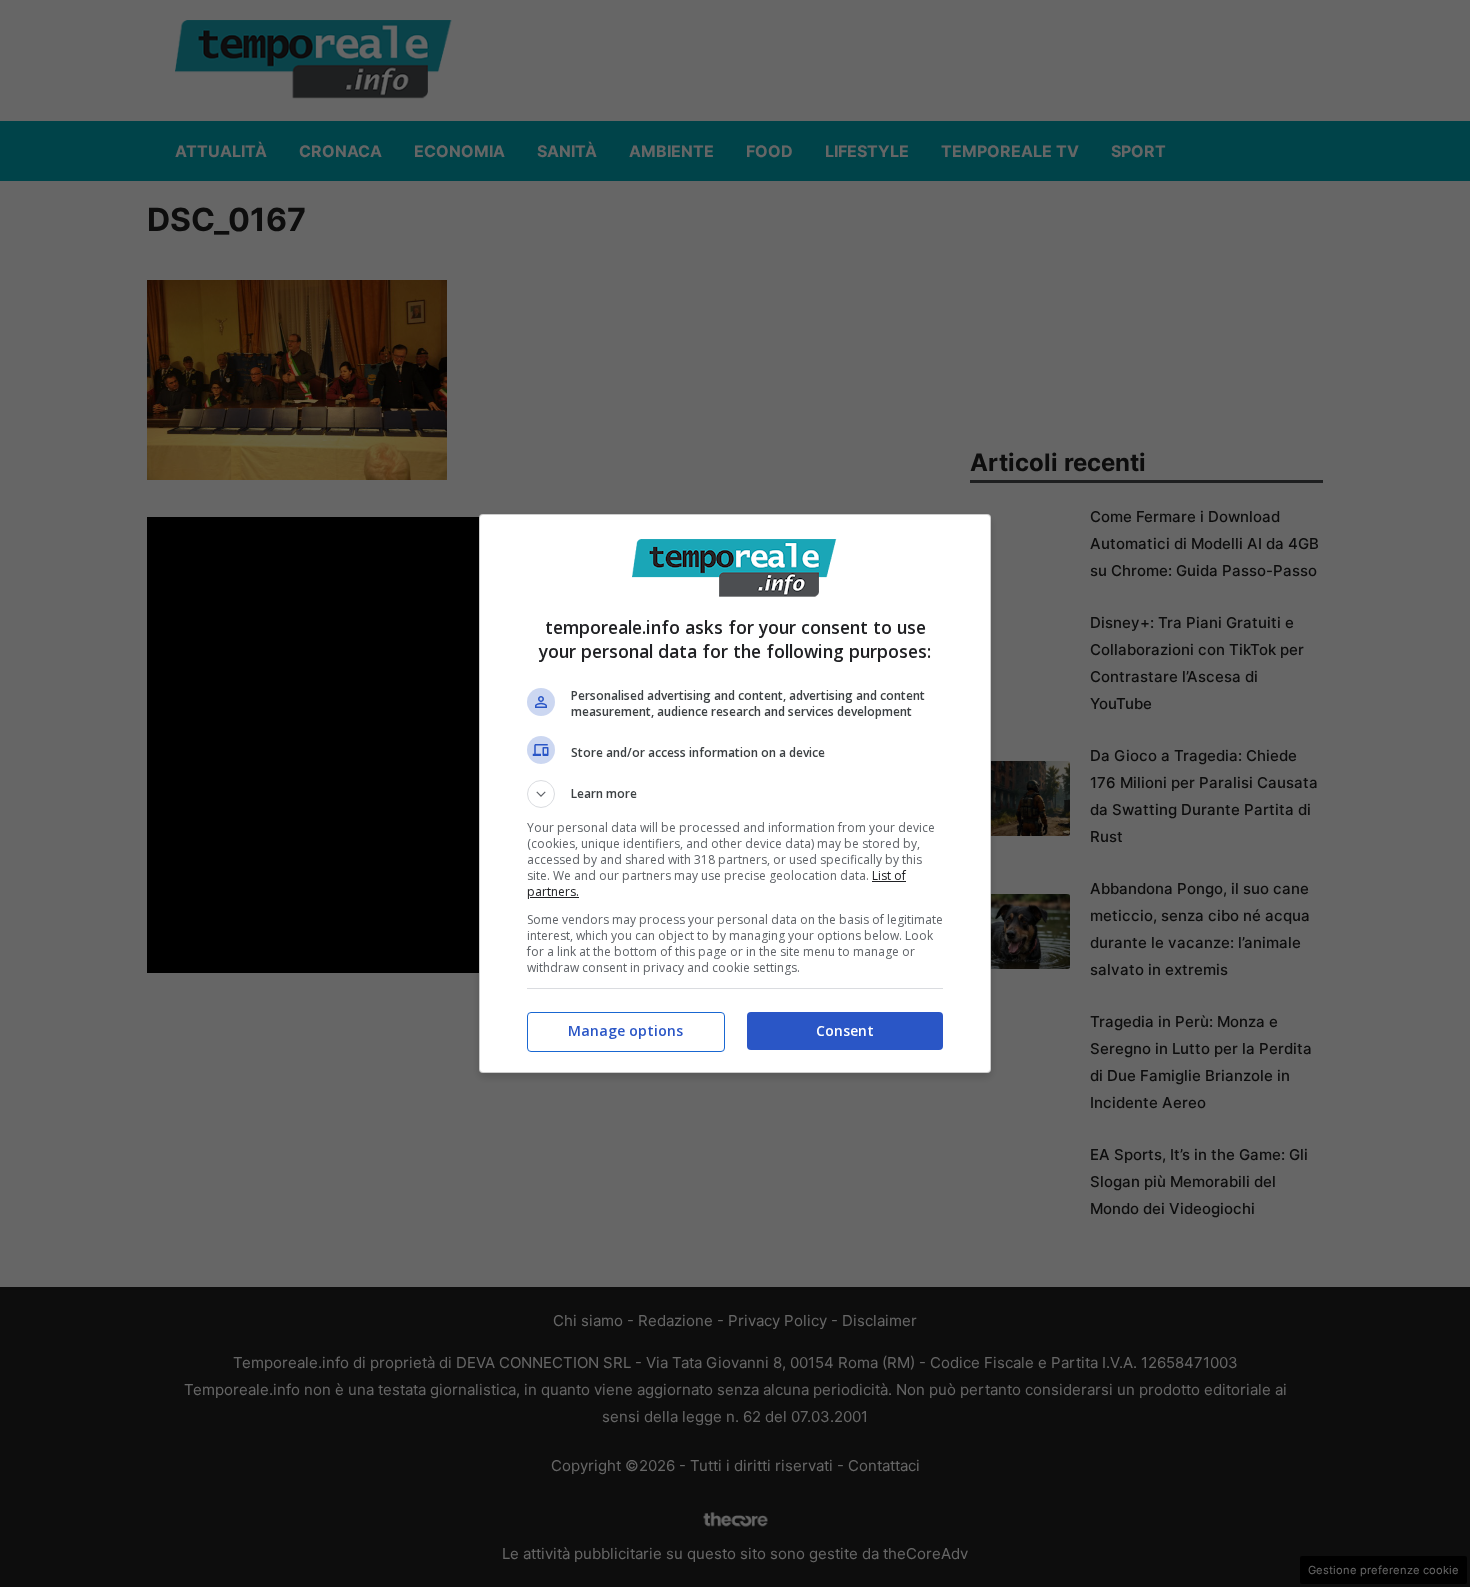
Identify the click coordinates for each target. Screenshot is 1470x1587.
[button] (735, 794)
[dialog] (735, 793)
